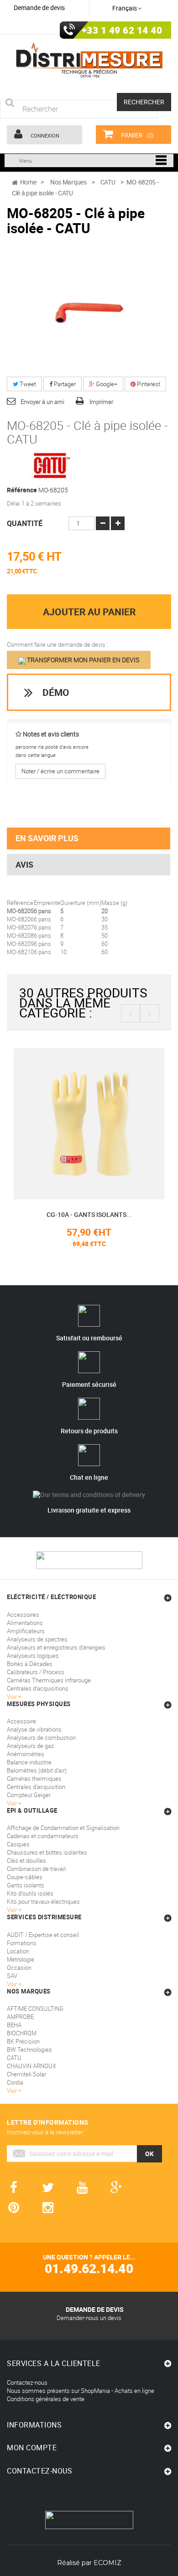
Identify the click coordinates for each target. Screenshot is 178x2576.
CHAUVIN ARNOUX (31, 2066)
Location (18, 1951)
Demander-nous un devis (89, 2318)
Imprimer (101, 402)
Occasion (19, 1968)
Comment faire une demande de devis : (58, 644)
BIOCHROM (22, 2033)
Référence (22, 490)
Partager (64, 384)
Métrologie (21, 1959)
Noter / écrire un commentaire (60, 771)
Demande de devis (39, 8)
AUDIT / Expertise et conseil (43, 1935)
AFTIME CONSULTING (35, 2009)
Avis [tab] (24, 864)
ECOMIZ (107, 2563)
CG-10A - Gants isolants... (89, 1214)
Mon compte (32, 2448)
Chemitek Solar (26, 2074)
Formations (22, 1943)
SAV (12, 1976)
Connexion (44, 135)
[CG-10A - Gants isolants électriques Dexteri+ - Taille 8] (89, 1123)
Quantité (25, 523)
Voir (13, 1984)
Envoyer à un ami (42, 402)
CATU (14, 2058)
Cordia (15, 2082)
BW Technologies (29, 2050)
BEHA (14, 2025)
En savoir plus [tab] (47, 838)
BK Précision (23, 2041)
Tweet (27, 384)
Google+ (106, 384)
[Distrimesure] (89, 60)
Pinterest (148, 384)
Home (28, 182)
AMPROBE (20, 2017)
